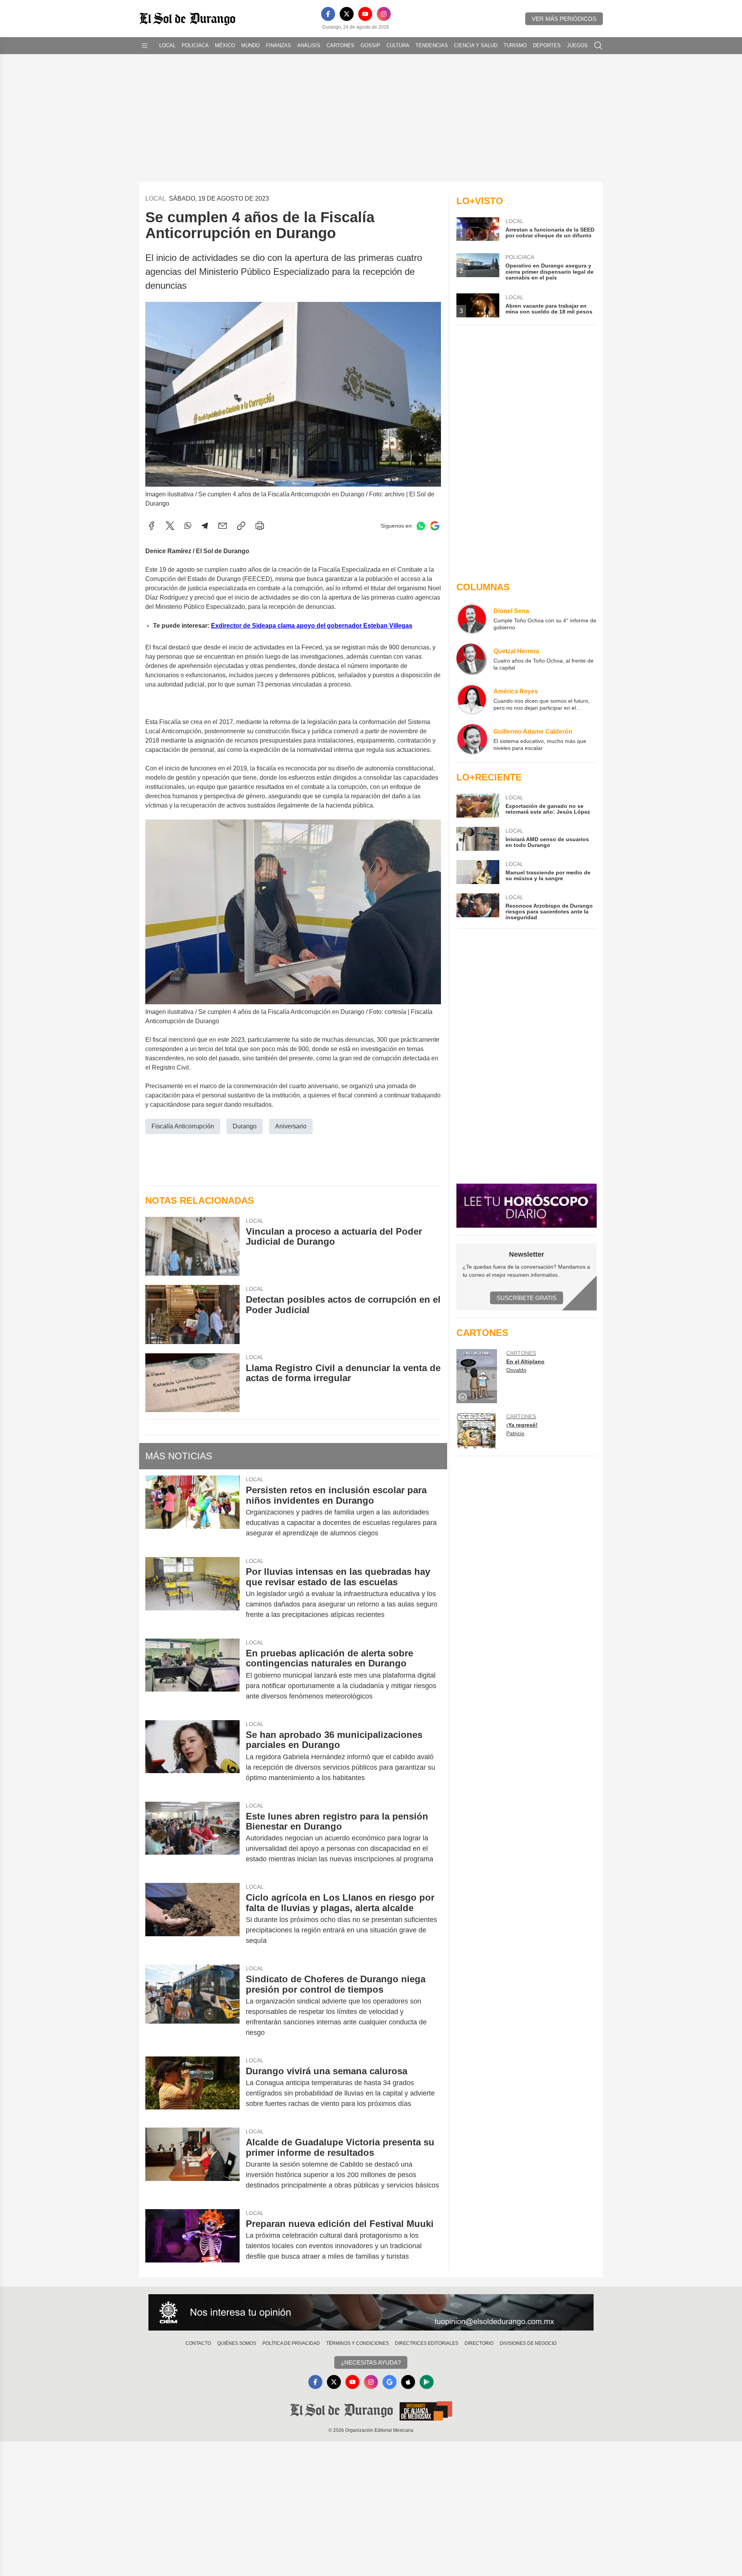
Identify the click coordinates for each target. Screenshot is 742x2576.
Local (167, 45)
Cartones (340, 45)
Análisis (309, 45)
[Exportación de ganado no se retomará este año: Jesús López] (478, 806)
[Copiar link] (241, 526)
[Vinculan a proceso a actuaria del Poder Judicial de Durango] (192, 1246)
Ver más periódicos (564, 19)
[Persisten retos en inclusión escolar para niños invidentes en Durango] (192, 1512)
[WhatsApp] (188, 526)
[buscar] (598, 46)
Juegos (577, 45)
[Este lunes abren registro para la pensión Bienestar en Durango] (192, 1838)
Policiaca (195, 45)
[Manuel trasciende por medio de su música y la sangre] (478, 872)
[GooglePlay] (427, 2382)
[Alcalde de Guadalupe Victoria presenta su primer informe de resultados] (192, 2164)
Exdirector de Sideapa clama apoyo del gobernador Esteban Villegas (312, 626)
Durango (245, 1126)
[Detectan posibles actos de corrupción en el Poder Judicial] (192, 1314)
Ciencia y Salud (476, 45)
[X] (347, 14)
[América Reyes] (472, 699)
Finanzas (278, 45)
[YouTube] (365, 14)
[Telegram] (205, 526)
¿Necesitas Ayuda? (371, 2362)
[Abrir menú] (145, 46)
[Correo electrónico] (223, 526)
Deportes (547, 45)
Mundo (250, 45)
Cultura (398, 45)
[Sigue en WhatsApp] (421, 526)
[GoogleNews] (390, 2382)
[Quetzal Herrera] (472, 659)
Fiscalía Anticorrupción (183, 1126)
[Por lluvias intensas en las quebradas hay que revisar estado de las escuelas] (192, 1593)
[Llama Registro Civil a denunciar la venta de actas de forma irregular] (192, 1383)
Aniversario (291, 1126)
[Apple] (408, 2382)
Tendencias (432, 45)
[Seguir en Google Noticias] (435, 526)
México (225, 45)
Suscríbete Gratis (527, 1298)
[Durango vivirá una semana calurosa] (192, 2087)
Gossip (370, 45)
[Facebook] (328, 14)
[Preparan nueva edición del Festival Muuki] (192, 2240)
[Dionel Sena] (472, 619)
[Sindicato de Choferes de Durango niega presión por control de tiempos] (192, 2006)
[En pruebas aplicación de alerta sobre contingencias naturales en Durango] (192, 1675)
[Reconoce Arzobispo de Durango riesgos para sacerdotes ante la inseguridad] (478, 907)
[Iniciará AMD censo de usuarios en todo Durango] (478, 839)
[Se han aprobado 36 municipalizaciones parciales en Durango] (192, 1756)
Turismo (515, 45)
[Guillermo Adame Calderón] (472, 739)
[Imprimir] (260, 526)
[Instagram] (384, 14)
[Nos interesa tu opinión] (371, 2312)
